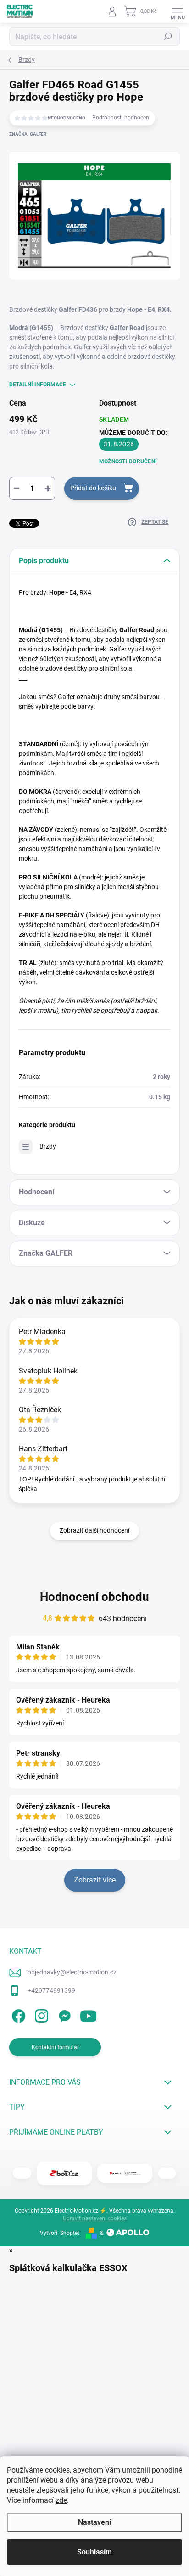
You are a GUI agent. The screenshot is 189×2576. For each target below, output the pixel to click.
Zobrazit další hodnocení (94, 1530)
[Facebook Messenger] (63, 2015)
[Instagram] (40, 2015)
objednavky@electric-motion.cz (72, 1972)
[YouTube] (88, 2015)
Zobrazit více (95, 1880)
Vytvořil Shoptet (60, 2233)
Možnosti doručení (128, 461)
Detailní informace (38, 385)
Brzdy (48, 1146)
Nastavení (94, 2522)
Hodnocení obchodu (94, 1597)
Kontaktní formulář (55, 2047)
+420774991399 (51, 1990)
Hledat (168, 37)
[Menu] (178, 11)
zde (61, 2500)
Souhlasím (94, 2552)
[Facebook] (17, 2015)
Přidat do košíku (93, 488)
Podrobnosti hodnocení (121, 118)
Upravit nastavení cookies (95, 2218)
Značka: (28, 134)
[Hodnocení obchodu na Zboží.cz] (64, 2173)
